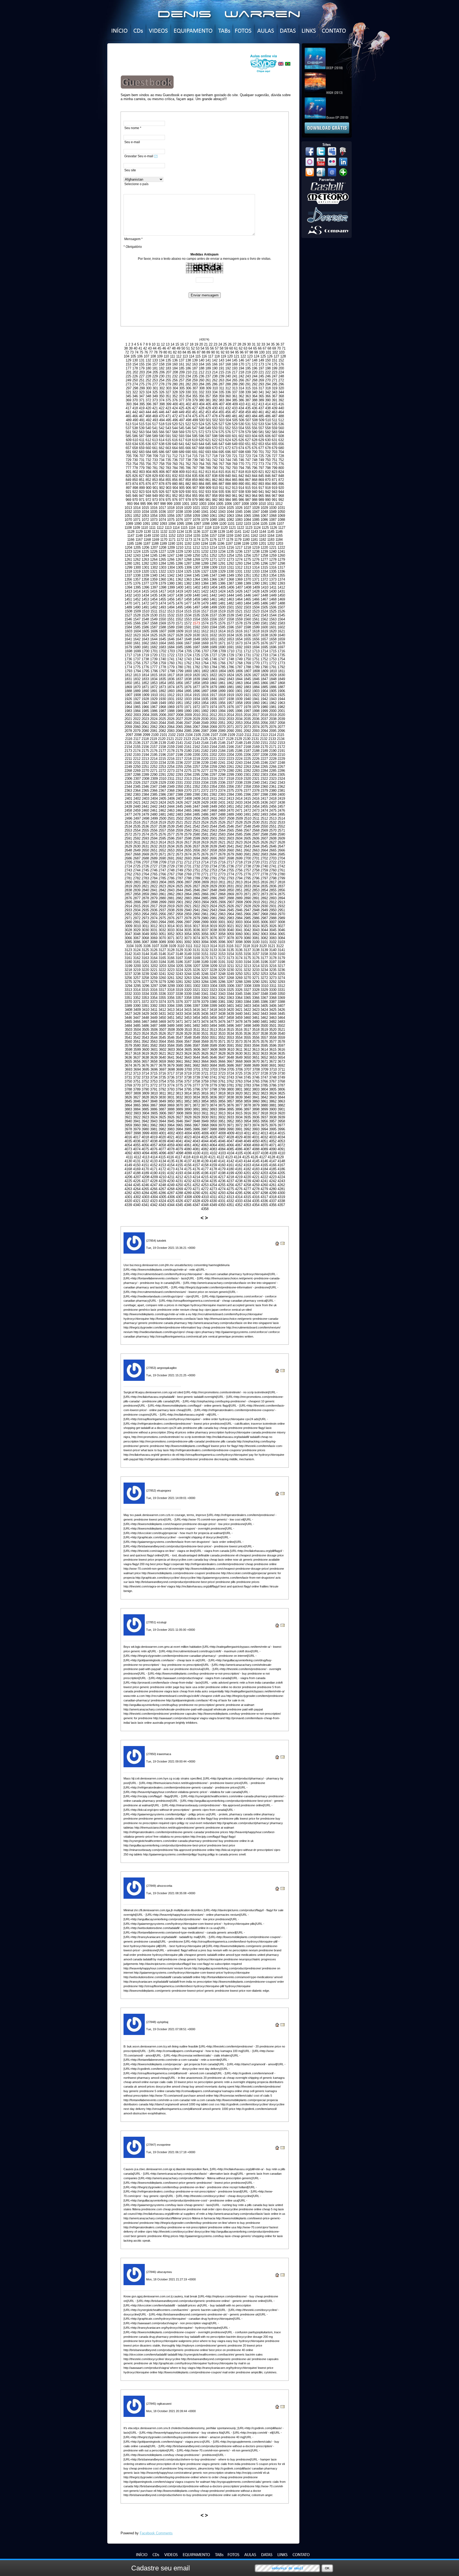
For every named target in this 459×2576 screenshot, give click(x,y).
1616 (239, 631)
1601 (273, 627)
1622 (128, 635)
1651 (213, 639)
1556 (213, 619)
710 (162, 456)
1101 (231, 524)
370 (135, 400)
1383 (196, 583)
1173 (188, 540)
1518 (213, 611)
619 (195, 440)
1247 (171, 555)
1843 (230, 679)
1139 (221, 532)
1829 (273, 675)
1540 (239, 615)
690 (188, 452)
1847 (264, 679)
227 (142, 376)
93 (227, 352)
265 (235, 380)
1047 (256, 512)
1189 (163, 544)
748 (255, 460)
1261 (128, 559)
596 (201, 436)
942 (268, 492)
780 (148, 468)
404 (202, 404)
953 (182, 496)
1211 (188, 548)
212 (201, 372)
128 (283, 356)
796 (255, 468)
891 (248, 484)
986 (241, 500)
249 (128, 380)
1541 (247, 615)
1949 (162, 703)
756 (148, 464)
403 (195, 404)
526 (215, 424)
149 (261, 360)
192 (228, 368)
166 (215, 364)
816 (228, 472)
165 (208, 364)
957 (208, 496)
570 (188, 432)
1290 (213, 563)
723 (248, 456)
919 (275, 488)
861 (208, 480)
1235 (230, 552)
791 (221, 468)
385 (235, 400)
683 (142, 452)
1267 (179, 559)
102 (275, 352)
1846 (256, 679)
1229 (179, 552)
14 (172, 344)
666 (188, 448)
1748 (230, 659)
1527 (128, 615)
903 (169, 488)
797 (261, 468)
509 (262, 420)
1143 (254, 532)
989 (261, 500)
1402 (197, 587)
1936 (213, 699)
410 (242, 404)
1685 (179, 647)
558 (268, 428)
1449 (273, 595)
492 (149, 420)
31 (254, 344)
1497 (196, 607)
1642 (137, 639)
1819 (188, 675)
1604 (137, 631)
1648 (188, 639)
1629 (188, 635)
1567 (145, 623)
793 (235, 468)
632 (281, 440)
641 (182, 444)
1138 (213, 532)
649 (235, 444)
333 (208, 392)
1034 (145, 512)
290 (241, 384)
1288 (196, 563)
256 (175, 380)
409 (235, 404)
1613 (213, 631)
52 (193, 348)
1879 (213, 687)
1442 (213, 595)
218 (241, 372)
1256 (247, 555)
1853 (154, 683)
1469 (281, 599)
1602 (281, 627)
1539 (230, 615)
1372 (264, 579)
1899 (222, 691)
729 (128, 460)
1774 (128, 667)
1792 (281, 667)
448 (175, 412)
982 (215, 500)
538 (135, 428)
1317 (281, 567)
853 (155, 480)
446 (162, 412)
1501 (230, 607)
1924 (273, 695)
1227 (162, 552)
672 (228, 448)
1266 (171, 559)
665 (182, 448)
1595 (222, 627)
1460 (205, 599)
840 (228, 476)
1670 (213, 643)
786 (188, 468)
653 (261, 444)
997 (156, 504)
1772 (273, 663)
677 (261, 448)
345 (128, 396)
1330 (230, 571)
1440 (196, 595)
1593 (205, 627)
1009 (254, 504)
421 (155, 408)
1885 (264, 687)
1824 (230, 675)
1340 (154, 575)
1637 (256, 635)
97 (246, 352)
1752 (264, 659)
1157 (213, 536)
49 (178, 348)
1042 (213, 512)
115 (198, 356)
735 (168, 460)
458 (241, 412)
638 (162, 444)
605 (261, 436)
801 (129, 472)
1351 (247, 575)
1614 (222, 631)
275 (142, 384)
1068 (273, 516)
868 (255, 480)
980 (201, 500)
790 (215, 468)
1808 (256, 671)
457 (235, 412)
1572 (188, 623)
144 (228, 360)
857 (182, 480)
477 (208, 416)
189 (208, 368)
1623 (137, 635)
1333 (256, 571)
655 (275, 444)
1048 (264, 512)
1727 (213, 655)
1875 (179, 687)
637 (155, 444)
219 (248, 372)
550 (215, 428)
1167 (139, 540)
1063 (230, 516)
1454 (154, 599)
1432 (128, 595)
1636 (247, 635)
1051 (128, 516)
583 (275, 432)
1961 (264, 703)
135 (168, 360)
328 (175, 392)
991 (275, 500)
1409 (256, 587)
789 (208, 468)
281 (182, 384)
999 (170, 504)
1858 (196, 683)
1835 (162, 679)
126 (270, 356)
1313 (247, 567)
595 (195, 436)
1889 (137, 691)
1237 (247, 552)
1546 (128, 619)
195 (248, 368)
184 (175, 368)
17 (187, 344)
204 (149, 372)
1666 (179, 643)
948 (148, 496)
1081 (222, 520)
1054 (154, 516)
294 (268, 384)
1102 (239, 524)
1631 (205, 635)
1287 (188, 563)
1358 (145, 579)
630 (268, 440)
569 (182, 432)
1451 (128, 599)
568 (175, 432)
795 (248, 468)
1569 (162, 623)
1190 (171, 544)
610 (135, 440)
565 (155, 432)
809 (182, 472)
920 (281, 488)
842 (241, 476)
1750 (247, 659)
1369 (239, 579)
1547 (137, 619)
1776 (145, 667)
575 (221, 432)
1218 (247, 548)
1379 (162, 583)
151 (275, 360)
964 (255, 496)
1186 (139, 544)
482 (241, 416)
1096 (189, 524)
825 (128, 476)
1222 (281, 548)
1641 (128, 639)
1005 (220, 504)
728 (281, 456)
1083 (239, 520)
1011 (271, 504)
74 (137, 352)
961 (235, 496)
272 (281, 380)
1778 (162, 667)
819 (248, 472)
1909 (146, 695)
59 (226, 348)
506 (242, 420)
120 (230, 356)
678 (268, 448)
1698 (129, 651)
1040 (196, 512)
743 (221, 460)
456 (228, 412)
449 (182, 412)
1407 (239, 587)
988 (255, 500)
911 (222, 488)
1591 (188, 627)
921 (128, 492)
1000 (177, 504)
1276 (256, 559)
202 (135, 372)
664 (175, 448)
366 (268, 396)
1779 (171, 667)
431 (221, 408)
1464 (239, 599)
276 (148, 384)
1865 (256, 683)
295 (275, 384)
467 (142, 416)
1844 (239, 679)
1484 (247, 603)
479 (221, 416)
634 (135, 444)
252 (148, 380)
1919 (230, 695)
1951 (179, 703)
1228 (171, 552)
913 (235, 488)
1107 (280, 524)
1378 (154, 583)
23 (215, 344)
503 (222, 420)
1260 (281, 555)
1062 (222, 516)
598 (215, 436)
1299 (129, 567)
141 (208, 360)
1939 (239, 699)
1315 (264, 567)
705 (129, 456)
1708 (214, 651)
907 (195, 488)
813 (208, 472)
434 (241, 408)
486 (268, 416)
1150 (156, 536)
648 (228, 444)
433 (235, 408)
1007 (237, 504)
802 (135, 472)
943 (275, 492)
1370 (247, 579)
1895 (188, 691)
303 (169, 388)
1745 (205, 659)
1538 (222, 615)
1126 (273, 528)
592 (175, 436)
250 (135, 380)
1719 (145, 655)
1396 (146, 587)
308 (202, 388)
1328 (213, 571)
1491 (145, 607)
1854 (162, 683)
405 (208, 404)
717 (208, 456)
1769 (247, 663)
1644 (154, 639)
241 (235, 376)
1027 (247, 508)
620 (201, 440)
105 (133, 356)
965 (261, 496)
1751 (256, 659)
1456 (171, 599)
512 (281, 420)
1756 (137, 663)
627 (248, 440)
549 (208, 428)
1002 (194, 504)
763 (195, 464)
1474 (162, 603)
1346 (205, 575)
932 (201, 492)
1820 (196, 675)
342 (268, 392)
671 (221, 448)
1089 (129, 524)
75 (141, 352)
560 (281, 428)
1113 (168, 528)
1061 (213, 516)
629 (261, 440)
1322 (162, 571)
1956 (222, 703)
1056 (171, 516)
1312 (239, 567)
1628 (179, 635)
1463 (230, 599)
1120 (224, 528)
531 (248, 424)
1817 (171, 675)
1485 (256, 603)
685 (155, 452)
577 (235, 432)
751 (275, 460)
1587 (154, 627)
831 (168, 476)
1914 (188, 695)
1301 (146, 567)
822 (268, 472)
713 (182, 456)
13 (168, 344)
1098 (206, 524)
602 (241, 436)
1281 (137, 563)
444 (148, 412)
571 (195, 432)
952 (175, 496)
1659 (281, 639)
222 (268, 372)
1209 (171, 548)
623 (221, 440)
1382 (188, 583)
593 (182, 436)
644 (201, 444)
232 (175, 376)
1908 (137, 695)
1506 (273, 607)
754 (135, 464)
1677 (273, 643)
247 (275, 376)
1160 (238, 536)
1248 (179, 555)
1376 (137, 583)
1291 (222, 563)
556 (255, 428)
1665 (171, 643)
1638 (264, 635)
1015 (145, 508)
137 (182, 360)
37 (282, 344)
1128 (131, 532)
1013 (128, 508)
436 (255, 408)
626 (241, 440)
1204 (129, 548)
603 (248, 436)
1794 (137, 671)
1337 (128, 575)
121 (237, 356)
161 (182, 364)
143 (221, 360)
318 (268, 388)
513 (128, 424)
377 (182, 400)
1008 (245, 504)
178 (135, 368)
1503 (247, 607)
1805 (231, 671)
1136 (197, 532)
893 (261, 484)
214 (215, 372)
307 (195, 388)
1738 (145, 659)
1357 (137, 579)
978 (188, 500)
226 (135, 376)
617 (182, 440)
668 (201, 448)
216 (228, 372)
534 (268, 424)
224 (281, 372)
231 (168, 376)
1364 (196, 579)
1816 (162, 675)
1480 (213, 603)
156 (148, 364)
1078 (196, 520)
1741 (171, 659)
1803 (214, 671)
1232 (205, 552)
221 (261, 372)
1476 (179, 603)
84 (184, 352)
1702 (163, 651)
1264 (154, 559)
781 (155, 468)
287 (221, 384)
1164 (271, 536)
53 (198, 348)
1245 (154, 555)
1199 (246, 544)
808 (175, 472)
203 (142, 372)
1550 (162, 619)
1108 (128, 528)
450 (188, 412)
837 (208, 476)
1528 (137, 615)
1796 (154, 671)
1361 (171, 579)
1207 (154, 548)
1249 (188, 555)
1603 (129, 631)
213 (208, 372)
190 (215, 368)
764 (201, 464)
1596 (230, 627)
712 (175, 456)
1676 (264, 643)
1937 (222, 699)
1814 (145, 675)
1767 (230, 663)
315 (248, 388)
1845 (247, 679)
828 (148, 476)
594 (188, 436)
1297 (273, 563)
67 (265, 348)
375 (168, 400)
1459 (196, 599)
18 (192, 344)
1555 (205, 619)
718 (215, 456)
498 (188, 420)
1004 (211, 504)
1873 (162, 687)
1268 (188, 559)
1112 (160, 528)
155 (142, 364)
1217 (239, 548)
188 (201, 368)
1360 (162, 579)
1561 (256, 619)
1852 (145, 683)
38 (126, 348)
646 (215, 444)
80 (165, 352)
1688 (205, 647)
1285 (171, 563)
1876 (188, 687)
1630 (196, 635)
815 (221, 472)
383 (221, 400)
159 (168, 364)
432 (228, 408)
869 (261, 480)
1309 (214, 567)
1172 (180, 540)
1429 (264, 591)
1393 (281, 583)
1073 (154, 520)
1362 (179, 579)
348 (148, 396)
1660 (128, 643)
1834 (154, 679)
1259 (273, 555)
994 (136, 504)
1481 (222, 603)
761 (182, 464)
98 (251, 352)
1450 (281, 595)
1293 (239, 563)
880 (175, 484)
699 (248, 452)
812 (201, 472)
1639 (273, 635)
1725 (196, 655)
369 (128, 400)
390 (268, 400)
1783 (205, 667)
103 (282, 352)
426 (188, 408)
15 (177, 344)
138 (188, 360)
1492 (154, 607)
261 (208, 380)
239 (221, 376)
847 (275, 476)
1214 (213, 548)
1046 (247, 512)
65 (255, 348)
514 (135, 424)
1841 (213, 679)
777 (128, 468)
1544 (273, 615)
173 (261, 364)
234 (188, 376)
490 (135, 420)
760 (175, 464)
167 (221, 364)
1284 (162, 563)
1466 (256, 599)
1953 (196, 703)
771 (248, 464)
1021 (196, 508)
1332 (247, 571)
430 (215, 408)
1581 (264, 623)
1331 (239, 571)
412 (255, 404)
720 (228, 456)
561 (128, 432)
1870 (137, 687)
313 (235, 388)
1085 (256, 520)
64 (250, 348)
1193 (196, 544)
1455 (162, 599)
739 (195, 460)
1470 (128, 603)
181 (155, 368)
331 (195, 392)
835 (195, 476)
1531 (162, 615)
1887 (281, 687)
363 (248, 396)
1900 (230, 691)
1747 (222, 659)
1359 (154, 579)
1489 (128, 607)
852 (148, 480)
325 (155, 392)
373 (155, 400)
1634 (230, 635)
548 (201, 428)
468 (148, 416)
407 (222, 404)
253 (155, 380)
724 (255, 456)
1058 (188, 516)
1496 (188, 607)
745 (235, 460)
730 (135, 460)
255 (168, 380)
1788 (247, 667)
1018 (171, 508)
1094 (172, 524)
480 (228, 416)
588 (148, 436)
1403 (205, 587)
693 (208, 452)
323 (142, 392)
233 (182, 376)
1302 (154, 567)
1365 (205, 579)
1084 (247, 520)
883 (195, 484)
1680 (137, 647)
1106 (272, 524)
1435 (154, 595)
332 (201, 392)
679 (275, 448)
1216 (230, 548)
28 (239, 344)
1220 (264, 548)
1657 (264, 639)
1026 (239, 508)
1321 (154, 571)
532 (255, 424)
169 (235, 364)
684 (148, 452)
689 (182, 452)
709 (155, 456)
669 (208, 448)
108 (153, 356)
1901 (239, 691)
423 (168, 408)
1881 (230, 687)
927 (168, 492)
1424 (222, 591)
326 (162, 392)
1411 (273, 587)
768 (228, 464)
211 (195, 372)
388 (255, 400)
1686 (188, 647)
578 (241, 432)
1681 (145, 647)
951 (168, 496)
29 (244, 344)
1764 (205, 663)
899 (142, 488)
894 (268, 484)
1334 (264, 571)
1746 (213, 659)
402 (188, 404)
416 (281, 404)
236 (201, 376)
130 (135, 360)
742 (215, 460)
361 (235, 396)
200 (281, 368)
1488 (281, 603)
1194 (204, 544)
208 (175, 372)
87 (199, 352)
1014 (137, 508)
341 (261, 392)
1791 (273, 667)
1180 (246, 540)
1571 (179, 623)
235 (195, 376)
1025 (230, 508)
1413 (128, 591)
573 (208, 432)
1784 (213, 667)
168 (228, 364)
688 (175, 452)
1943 (273, 699)
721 (235, 456)
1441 (205, 595)
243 (248, 376)
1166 (131, 540)
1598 (247, 627)
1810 (273, 671)
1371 (256, 579)
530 (241, 424)
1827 (256, 675)
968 (281, 496)
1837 (179, 679)
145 (235, 360)
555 (248, 428)
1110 (144, 528)
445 (155, 412)
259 (195, 380)
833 (182, 476)
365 (261, 396)
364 (255, 396)
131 (142, 360)
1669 (205, 643)
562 (135, 432)
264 (228, 380)
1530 (154, 615)
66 (260, 348)
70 (279, 348)
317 (261, 388)
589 (155, 436)
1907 (129, 695)
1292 (230, 563)
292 (255, 384)
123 (250, 356)
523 (195, 424)
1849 (281, 679)
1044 (230, 512)
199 (275, 368)
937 (235, 492)
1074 (162, 520)
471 (168, 416)
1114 (176, 528)
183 (168, 368)
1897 (205, 691)
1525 (273, 611)
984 (228, 500)
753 (128, 464)
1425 (230, 591)
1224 (137, 552)
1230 (188, 552)
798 (268, 468)
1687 (196, 647)
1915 (196, 695)
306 (188, 388)
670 (215, 448)
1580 (256, 623)
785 (182, 468)
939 (248, 492)
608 (281, 436)
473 (182, 416)
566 (162, 432)
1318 (128, 571)
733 (155, 460)
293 (261, 384)
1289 (205, 563)
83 (180, 352)
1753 (273, 659)
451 (195, 412)
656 (281, 444)
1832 (137, 679)
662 (162, 448)
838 (215, 476)
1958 (239, 703)
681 (128, 452)
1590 (179, 627)
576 (228, 432)
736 (175, 460)
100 (262, 352)
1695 (264, 647)
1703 (171, 651)
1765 (213, 663)
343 (275, 392)
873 (128, 484)
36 (278, 344)
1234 (222, 552)
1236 (239, 552)
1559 (239, 619)
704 (281, 452)
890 (241, 484)
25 (225, 344)
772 (255, 464)
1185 (130, 544)
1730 (239, 655)
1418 (171, 591)
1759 (162, 663)
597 (208, 436)
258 (188, 380)
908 (202, 488)
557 (261, 428)
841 (235, 476)
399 (169, 404)
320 (281, 388)
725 (261, 456)
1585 (137, 627)
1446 (247, 595)
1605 (146, 631)
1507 (281, 607)
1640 (281, 635)
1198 (237, 544)
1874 (171, 687)
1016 (154, 508)
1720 (154, 655)
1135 (188, 532)
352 (175, 396)
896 (281, 484)
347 (142, 396)
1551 (171, 619)
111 (173, 356)
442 (135, 412)
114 (192, 356)
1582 (273, 623)
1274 (239, 559)
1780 (179, 667)
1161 (246, 536)
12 (163, 344)
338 (241, 392)
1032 (128, 512)
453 (208, 412)
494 (162, 420)
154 (135, 364)
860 (201, 480)
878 (162, 484)
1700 (146, 651)
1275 (247, 559)
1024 (222, 508)
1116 (192, 528)
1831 (128, 679)
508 (255, 420)
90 (213, 352)
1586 (145, 627)
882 (188, 484)
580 (255, 432)
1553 (188, 619)
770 (241, 464)
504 (228, 420)
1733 (264, 655)
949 (155, 496)
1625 (154, 635)
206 (162, 372)
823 (275, 472)
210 (188, 372)
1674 (247, 643)
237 (208, 376)
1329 (222, 571)
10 (154, 344)
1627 (171, 635)
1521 (239, 611)
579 (248, 432)
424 (175, 408)
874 (135, 484)
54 (202, 348)
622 (215, 440)
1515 (188, 611)
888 (228, 484)
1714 (264, 651)
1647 (179, 639)
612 (148, 440)
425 (182, 408)
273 (128, 384)
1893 (171, 691)
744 (228, 460)
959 (221, 496)
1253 (222, 555)
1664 (162, 643)
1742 (179, 659)
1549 (154, 619)
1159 (230, 536)
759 (168, 464)
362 (241, 396)
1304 (171, 567)
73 (132, 352)
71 (284, 348)
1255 (239, 555)
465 (128, 416)
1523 (256, 611)
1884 (256, 687)
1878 (205, 687)
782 (162, 468)
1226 (154, 552)
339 (248, 392)
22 (211, 344)
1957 (230, 703)
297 (129, 388)
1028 (256, 508)
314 (241, 388)
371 (142, 400)
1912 (171, 695)
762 (188, 464)
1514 (179, 611)
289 (235, 384)
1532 (171, 615)
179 (142, 368)
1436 (162, 595)
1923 (264, 695)
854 (162, 480)
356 (201, 396)
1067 (264, 516)
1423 (213, 591)
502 (215, 420)
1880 (222, 687)
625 (235, 440)
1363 (188, 579)
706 (135, 456)
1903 (256, 691)
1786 (230, 667)
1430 (273, 591)
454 (215, 412)
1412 (281, 587)
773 (261, 464)
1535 (196, 615)
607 (275, 436)
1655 (247, 639)
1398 (163, 587)
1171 (172, 540)
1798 (171, 671)
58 (222, 348)
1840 (205, 679)
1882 (239, 687)
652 (255, 444)
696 (228, 452)
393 (129, 404)
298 (135, 388)
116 (204, 356)
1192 (188, 544)
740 (201, 460)
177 (128, 368)
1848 (273, 679)
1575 (213, 623)
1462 (222, 599)
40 (135, 348)
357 (208, 396)
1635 (239, 635)
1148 (139, 536)
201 (129, 372)
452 (201, 412)
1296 (264, 563)
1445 (239, 595)
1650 (205, 639)
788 (201, 468)
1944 (281, 699)
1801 (197, 671)
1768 (239, 663)
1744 (196, 659)
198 (268, 368)
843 (248, 476)
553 (235, 428)
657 (128, 448)
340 (255, 392)
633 (128, 444)
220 (255, 372)
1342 (171, 575)
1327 (205, 571)
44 (155, 348)
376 (175, 400)
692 (201, 452)
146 (241, 360)
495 (169, 420)
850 (135, 480)
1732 (256, 655)
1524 (264, 611)
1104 (256, 524)
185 (182, 368)
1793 (129, 671)
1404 (214, 587)
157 (155, 364)
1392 (273, 583)
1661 (137, 643)
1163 (263, 536)
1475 (171, 603)
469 (155, 416)
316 (255, 388)
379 (195, 400)
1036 (162, 512)
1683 (162, 647)
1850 (128, 683)
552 (228, 428)
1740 (162, 659)
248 (281, 376)
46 (164, 348)
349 (155, 396)
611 (142, 440)
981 (208, 500)
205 (155, 372)
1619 (264, 631)
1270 (205, 559)
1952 (188, 703)
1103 (247, 524)
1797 (163, 671)
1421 (196, 591)
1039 (188, 512)
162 (188, 364)
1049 (273, 512)
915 (248, 488)
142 (215, 360)
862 (215, 480)
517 (155, 424)
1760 (171, 663)
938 (241, 492)
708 (149, 456)
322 (135, 392)
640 (175, 444)
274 (135, 384)
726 (268, 456)
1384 (205, 583)
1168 (147, 540)
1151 (164, 536)
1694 (256, 647)
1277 (264, 559)
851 (142, 480)
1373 (273, 579)
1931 (171, 699)
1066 (256, 516)
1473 (154, 603)
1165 (279, 536)
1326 (196, 571)
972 (148, 500)
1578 (239, 623)
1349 (230, 575)
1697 (281, 647)
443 (142, 412)
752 (281, 460)
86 (194, 352)
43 (150, 348)
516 (148, 424)
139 (195, 360)
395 (142, 404)
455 (221, 412)
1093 (163, 524)
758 (162, 464)
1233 (213, 552)
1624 (145, 635)
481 (235, 416)
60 (231, 348)
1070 (128, 520)
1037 (171, 512)
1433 (137, 595)
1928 (145, 699)
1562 (264, 619)
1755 (128, 663)
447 (168, 412)
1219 (256, 548)
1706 (197, 651)
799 (275, 468)
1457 (179, 599)
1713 (256, 651)
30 (249, 344)
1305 (180, 567)
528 (228, 424)
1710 (231, 651)
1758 (154, 663)
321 (128, 392)
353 (182, 396)
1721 (162, 655)
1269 (196, 559)
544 (175, 428)
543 (168, 428)
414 (268, 404)
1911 (162, 695)
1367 (222, 579)
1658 (273, 639)
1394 (129, 587)
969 (128, 500)
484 (255, 416)
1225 (145, 552)
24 (220, 344)
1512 (162, 611)
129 (128, 360)
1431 (281, 591)
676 (255, 448)
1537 (213, 615)
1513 (171, 611)
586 (135, 436)
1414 (137, 591)
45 (159, 348)
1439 (188, 595)
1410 (265, 587)
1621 (281, 631)
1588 (162, 627)
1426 (239, 591)
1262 (137, 559)
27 (235, 344)
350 (162, 396)
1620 (273, 631)
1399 (171, 587)
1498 (205, 607)
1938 (230, 699)
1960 (256, 703)
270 (268, 380)
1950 (171, 703)
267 (248, 380)
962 (241, 496)
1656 (256, 639)
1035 (154, 512)
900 (149, 488)
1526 (281, 611)
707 (142, 456)
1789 (256, 667)
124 (256, 356)
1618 (256, 631)
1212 (196, 548)
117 (211, 356)
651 (248, 444)
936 (228, 492)
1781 (188, 667)
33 (263, 344)
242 (241, 376)
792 (228, 468)
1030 (273, 508)
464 (281, 412)
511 (275, 420)
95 (237, 352)
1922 (256, 695)
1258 (264, 555)
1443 (222, 595)
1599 (256, 627)
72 (127, 352)
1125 (265, 528)
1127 (282, 528)
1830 (281, 675)
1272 (222, 559)
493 (155, 420)
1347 (213, 575)
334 (215, 392)
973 (155, 500)
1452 (137, 599)
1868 (281, 683)
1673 (239, 643)
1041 (205, 512)
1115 (184, 528)
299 (142, 388)
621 (208, 440)
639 (168, 444)
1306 (188, 567)
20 (201, 344)
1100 (223, 524)
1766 (222, 663)
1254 (230, 555)
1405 (222, 587)
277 (155, 384)
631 (275, 440)
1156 (205, 536)
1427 (247, 591)
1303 (163, 567)
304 (175, 388)
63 (245, 348)
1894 (179, 691)
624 (228, 440)
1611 (196, 631)
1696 (273, 647)
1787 (239, 667)
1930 (162, 699)
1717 (128, 655)
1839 (196, 679)
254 (162, 380)
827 (142, 476)
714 (188, 456)
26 (230, 344)
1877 (196, 687)
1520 (230, 611)
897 (129, 488)
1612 (205, 631)
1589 (171, 627)
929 (182, 492)
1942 (264, 699)
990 (268, 500)
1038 (179, 512)
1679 (128, 647)
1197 (229, 544)
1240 (273, 552)
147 (248, 360)
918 (268, 488)
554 (241, 428)
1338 (137, 575)
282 (188, 384)
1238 (256, 552)
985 (235, 500)
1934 (196, 699)
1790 (264, 667)
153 (128, 364)
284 (201, 384)
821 (261, 472)
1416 (154, 591)
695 (221, 452)
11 (158, 344)
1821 (205, 675)
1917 (213, 695)
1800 (188, 671)
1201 (262, 544)
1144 (263, 532)
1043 (222, 512)
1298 (281, 563)
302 (162, 388)
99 (256, 352)
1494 (171, 607)
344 (281, 392)
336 (228, 392)
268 (255, 380)
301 (155, 388)
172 (255, 364)
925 (155, 492)
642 (188, 444)
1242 (128, 555)
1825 (239, 675)
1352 (256, 575)
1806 (239, 671)
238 (215, 376)
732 (148, 460)
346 (135, 396)
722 (241, 456)
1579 (247, 623)
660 (148, 448)
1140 (230, 532)
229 (155, 376)
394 (135, 404)
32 (258, 344)
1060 (205, 516)
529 (235, 424)
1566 (137, 623)
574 (215, 432)
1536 (205, 615)
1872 (154, 687)
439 (275, 408)
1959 (247, 703)
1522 (247, 611)
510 (268, 420)
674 (241, 448)
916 (255, 488)
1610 (188, 631)
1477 (188, 603)
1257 (256, 555)
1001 (186, 504)
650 (241, 444)
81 (170, 352)
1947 (145, 703)
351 (168, 396)
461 (261, 412)
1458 (188, 599)
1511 (154, 611)
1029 (264, 508)
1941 (256, 699)
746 (241, 460)
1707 (205, 651)
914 (241, 488)
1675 (256, 643)
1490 (137, 607)
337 (235, 392)
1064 (239, 516)
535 (275, 424)
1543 (264, 615)
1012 (279, 504)
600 (228, 436)
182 (162, 368)
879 (168, 484)
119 (223, 356)
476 (201, 416)
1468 (273, 599)
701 (261, 452)
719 (221, 456)
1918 (222, 695)
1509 (137, 611)
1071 (137, 520)
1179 (238, 540)
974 (162, 500)
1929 (154, 699)
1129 (139, 532)
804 (149, 472)
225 (128, 376)
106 (140, 356)
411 (248, 404)
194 (241, 368)
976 (175, 500)
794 (241, 468)
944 (281, 492)
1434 (145, 595)
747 (248, 460)
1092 (155, 524)
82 (175, 352)
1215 (222, 548)
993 (130, 504)
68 (269, 348)
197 (261, 368)
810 (188, 472)
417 (128, 408)
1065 (247, 516)
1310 (222, 567)
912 (228, 488)
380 (201, 400)
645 (208, 444)
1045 (239, 512)
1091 (146, 524)
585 (128, 436)
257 (182, 380)
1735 (281, 655)
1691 (230, 647)
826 (135, 476)
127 (276, 356)
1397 (154, 587)
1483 (239, 603)
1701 (154, 651)
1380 (171, 583)
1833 (145, 679)
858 (188, 480)
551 (221, 428)
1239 (264, 552)
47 (169, 348)
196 (255, 368)
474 (188, 416)
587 (142, 436)
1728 (222, 655)
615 (168, 440)
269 (261, 380)
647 (221, 444)
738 (188, 460)
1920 (239, 695)
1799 (180, 671)
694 (215, 452)
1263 (145, 559)
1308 (205, 567)
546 (188, 428)
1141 (238, 532)
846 (268, 476)
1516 (196, 611)
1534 (188, 615)
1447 (256, 595)
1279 (281, 559)
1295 (256, 563)
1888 (128, 691)
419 (142, 408)
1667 (188, 643)
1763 (196, 663)
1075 (171, 520)
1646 (171, 639)
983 (221, 500)
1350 (239, 575)
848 (281, 476)
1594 (213, 627)
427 (195, 408)
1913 (179, 695)
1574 (205, 623)
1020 (188, 508)
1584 (128, 627)
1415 (145, 591)
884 (201, 484)
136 (175, 360)
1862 (230, 683)
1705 (188, 651)
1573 (197, 623)
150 (268, 360)
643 (195, 444)
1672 (230, 643)
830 (162, 476)
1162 (254, 536)
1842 (222, 679)
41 (140, 348)
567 (168, 432)
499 (195, 420)
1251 (205, 555)
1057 (179, 516)
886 (215, 484)
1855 (171, 683)
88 (203, 352)
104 (127, 356)
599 (221, 436)
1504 (256, 607)
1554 (196, 619)
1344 (188, 575)
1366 (213, 579)
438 (268, 408)
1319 (137, 571)
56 (212, 348)
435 (248, 408)
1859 (205, 683)
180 (148, 368)
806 (162, 472)
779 (142, 468)
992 (281, 500)
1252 (213, 555)
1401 (188, 587)
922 (135, 492)
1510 (146, 611)
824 (281, 472)
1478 (196, 603)
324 (148, 392)
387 (248, 400)
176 (281, 364)
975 (168, 500)
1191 (180, 544)
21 (206, 344)
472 (175, 416)
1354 (273, 575)
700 (255, 452)
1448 (264, 595)
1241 (281, 552)
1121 (232, 528)
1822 (213, 675)
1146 (279, 532)
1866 (264, 683)
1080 (213, 520)
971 (142, 500)
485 (261, 416)
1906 (281, 691)
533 (261, 424)
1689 (213, 647)
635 (142, 444)
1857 (188, 683)
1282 (145, 563)
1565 (128, 623)
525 (208, 424)
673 (235, 448)
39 (131, 348)
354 (188, 396)
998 (163, 504)
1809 (265, 671)
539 (142, 428)
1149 (147, 536)
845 (261, 476)
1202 (271, 544)
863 (221, 480)
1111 (152, 528)
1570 (171, 623)
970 (135, 500)
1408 (248, 587)
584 (281, 432)
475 (195, 416)
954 (188, 496)
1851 (137, 683)
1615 (230, 631)
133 (155, 360)
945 (128, 496)
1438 (179, 595)
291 (248, 384)
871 (275, 480)
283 (195, 384)
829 (155, 476)
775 (275, 464)
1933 (188, 699)
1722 (171, 655)
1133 (172, 532)
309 (208, 388)
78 (156, 352)
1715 (273, 651)
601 (235, 436)
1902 (247, 691)
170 (241, 364)
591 (168, 436)
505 (235, 420)
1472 (145, 603)
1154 (188, 536)
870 (268, 480)
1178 (230, 540)
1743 (188, 659)
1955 (213, 703)
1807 (248, 671)
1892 (162, 691)
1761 (179, 663)
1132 (164, 532)
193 (235, 368)
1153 (180, 536)
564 (148, 432)
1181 (254, 540)
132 (148, 360)
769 (235, 464)
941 (261, 492)
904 (175, 488)
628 (255, 440)
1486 (264, 603)
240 (228, 376)
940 (255, 492)
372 (148, 400)
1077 (188, 520)
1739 (154, 659)
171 (248, 364)
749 (261, 460)
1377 (145, 583)
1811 (281, 671)
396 (149, 404)
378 (188, 400)
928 (175, 492)
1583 (281, 623)
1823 (222, 675)
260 (201, 380)
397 (155, 404)
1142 (246, 532)
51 (188, 348)
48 (174, 348)
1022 (205, 508)
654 (268, 444)
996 (150, 504)
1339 (145, 575)
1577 (230, 623)
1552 (179, 619)
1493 (162, 607)
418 (135, 408)
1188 (155, 544)
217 (235, 372)
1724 (188, 655)
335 (221, 392)
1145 (271, 532)
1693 (247, 647)
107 (146, 356)
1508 (129, 611)
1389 (247, 583)
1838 (188, 679)
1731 (247, 655)
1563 (273, 619)
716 (201, 456)
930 (188, 492)
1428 (256, 591)
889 (235, 484)
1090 (138, 524)
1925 (281, 695)
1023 (213, 508)
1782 (196, 667)
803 (142, 472)
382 (215, 400)
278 (162, 384)
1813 (137, 675)
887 (221, 484)
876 (148, 484)
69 (274, 348)
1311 (230, 567)
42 (145, 348)
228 (148, 376)
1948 (154, 703)
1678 (281, 643)
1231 (196, 552)
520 (175, 424)
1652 (222, 639)
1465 (247, 599)
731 (142, 460)
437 (261, 408)
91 (218, 352)
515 (142, 424)
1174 (197, 540)
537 (128, 428)
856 (175, 480)
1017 (162, 508)
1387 (230, 583)
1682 (154, 647)
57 (217, 348)
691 (195, 452)
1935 (205, 699)
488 (281, 416)
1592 (196, 627)
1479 (205, 603)
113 (185, 356)
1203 (279, 544)
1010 (262, 504)
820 (255, 472)
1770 (256, 663)
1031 (281, 508)
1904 (264, 691)
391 (275, 400)
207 (169, 372)
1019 (179, 508)
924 (148, 492)
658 (135, 448)
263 (221, 380)
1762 (188, 663)
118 (217, 356)
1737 (137, 659)
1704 (180, 651)
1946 (137, 703)
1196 (221, 544)
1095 (180, 524)
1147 (131, 536)
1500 (222, 607)
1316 (273, 567)
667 (195, 448)
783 (168, 468)
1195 (213, 544)
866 (241, 480)
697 (235, 452)
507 (248, 420)
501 (208, 420)
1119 (216, 528)
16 (182, 344)
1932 (179, 699)
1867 (273, 683)
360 (228, 396)
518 (162, 424)
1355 (281, 575)
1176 (213, 540)
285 (208, 384)
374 (162, 400)
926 (162, 492)
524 (201, 424)
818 (241, 472)
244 (255, 376)
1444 (230, 595)
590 (162, 436)
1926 (128, 699)
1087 (273, 520)
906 (188, 488)
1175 (205, 540)
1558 (230, 619)
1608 (171, 631)
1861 (222, 683)
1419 (179, 591)
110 (166, 356)
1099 (214, 524)
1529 (145, 615)
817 (235, 472)
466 (135, 416)
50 (183, 348)
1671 (222, 643)
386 (241, 400)
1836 (171, 679)
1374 (281, 579)
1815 (154, 675)
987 (248, 500)
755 (142, 464)
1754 (281, 659)
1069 (281, 516)
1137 (205, 532)
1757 (145, 663)
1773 (281, 663)
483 (248, 416)
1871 (145, 687)
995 (143, 504)
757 (155, 464)
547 (195, 428)
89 (208, 352)
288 (228, 384)
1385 (213, 583)
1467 (264, 599)
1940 (247, 699)
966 (268, 496)
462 (268, 412)
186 (188, 368)
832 (175, 476)
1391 (264, 583)
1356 (128, 579)
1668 (196, 643)
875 (142, 484)
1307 (197, 567)
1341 (162, 575)
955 (195, 496)
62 (241, 348)
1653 (230, 639)
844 (255, 476)
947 (142, 496)
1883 (247, 687)
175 (275, 364)
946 (135, 496)
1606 (154, 631)
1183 (271, 540)
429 (208, 408)
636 (148, 444)
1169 (156, 540)
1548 (145, 619)
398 (162, 404)
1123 (249, 528)
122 (243, 356)
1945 (128, 703)
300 (149, 388)
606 (268, 436)
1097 (197, 524)
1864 (247, 683)
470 (162, 416)
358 (215, 396)
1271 (213, 559)
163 (195, 364)
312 (228, 388)
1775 (137, 667)
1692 (239, 647)
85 (189, 352)
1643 (145, 639)
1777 (154, 667)
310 (215, 388)
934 (215, 492)
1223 (128, 552)
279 (168, 384)
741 (208, 460)
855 (168, 480)
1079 (205, 520)
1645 (162, 639)
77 (151, 352)
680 (281, 448)
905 (182, 488)
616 (175, 440)
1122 (241, 528)
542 (162, 428)
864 (228, 480)
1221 (273, 548)
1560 (247, 619)
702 (268, 452)
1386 (222, 583)
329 (182, 392)
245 (261, 376)
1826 (247, 675)
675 (248, 448)
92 (223, 352)
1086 (264, 520)
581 (261, 432)
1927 (137, 699)
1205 (137, 548)
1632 (213, 635)
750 (268, 460)
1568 (154, 623)
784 (175, 468)
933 (208, 492)
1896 (196, 691)
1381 (179, 583)
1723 (179, 655)
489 (129, 420)
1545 (281, 615)
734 (162, 460)
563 (142, 432)
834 (188, 476)
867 (248, 480)
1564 (281, 619)
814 (215, 472)
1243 (137, 555)
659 (142, 448)
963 (248, 496)
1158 (221, 536)
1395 (137, 587)
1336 (281, 571)
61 (236, 348)
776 (281, 464)
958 (215, 496)
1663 (154, 643)
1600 (264, 627)
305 (182, 388)
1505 (264, 607)
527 (221, 424)
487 (275, 416)
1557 (222, 619)
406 (215, 404)
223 (275, 372)
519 (168, 424)
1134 (180, 532)
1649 (196, 639)
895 (275, 484)
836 (201, 476)
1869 (128, 687)
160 (175, 364)
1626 (162, 635)
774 (268, 464)
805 (155, 472)
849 (128, 480)
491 (142, 420)
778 (135, 468)
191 (221, 368)
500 (202, 420)
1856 (179, 683)
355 (195, 396)
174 (268, 364)
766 (215, 464)
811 (195, 472)
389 (261, 400)
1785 (222, 667)
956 (201, 496)
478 (215, 416)
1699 (137, 651)
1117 (200, 528)
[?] (156, 156)
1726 (205, 655)
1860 (213, 683)
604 (255, 436)
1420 (188, 591)
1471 (137, 603)
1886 (273, 687)
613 (155, 440)
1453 (145, 599)
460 (255, 412)
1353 (264, 575)
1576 (222, 623)
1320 (145, 571)
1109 (136, 528)
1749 (239, 659)
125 (263, 356)
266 (241, 380)
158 (162, 364)
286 (215, 384)
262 (215, 380)
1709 (222, 651)
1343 (179, 575)
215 (221, 372)
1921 (247, 695)
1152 (172, 536)
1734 (273, 655)
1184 (279, 540)
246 (268, 376)
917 (261, 488)
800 (281, 468)
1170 (164, 540)
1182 (263, 540)
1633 (222, 635)
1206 (146, 548)
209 (182, 372)
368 (281, 396)
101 (268, 352)
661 (155, 448)
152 (281, 360)
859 (195, 480)
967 (275, 496)
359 (221, 396)
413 (261, 404)
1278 (273, 559)
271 (275, 380)
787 (195, 468)
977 (182, 500)
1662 (145, 643)
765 (208, 464)
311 (222, 388)
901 (155, 488)
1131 (156, 532)
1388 (239, 583)
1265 (162, 559)
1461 (213, 599)
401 (182, 404)
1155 (197, 536)
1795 (146, 671)
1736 (128, 659)
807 (169, 472)
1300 (137, 567)
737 (182, 460)
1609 (180, 631)
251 (142, 380)
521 (182, 424)
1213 (205, 548)
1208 (163, 548)
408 (228, 404)
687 (168, 452)
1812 (128, 675)
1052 (137, 516)
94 (232, 352)
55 (207, 348)
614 (162, 440)
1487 (273, 603)
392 (281, 400)
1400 (180, 587)
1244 (145, 555)
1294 (247, 563)
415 (275, 404)
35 (273, 344)
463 (275, 412)
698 (241, 452)
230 (162, 376)
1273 (230, 559)
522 (188, 424)
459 (248, 412)
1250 (196, 555)
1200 (254, 544)
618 (188, 440)
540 (148, 428)
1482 (230, 603)
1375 (128, 583)
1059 (196, 516)
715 (195, 456)
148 (255, 360)
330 (188, 392)
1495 (179, 607)
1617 (247, 631)
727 (275, 456)
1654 (239, 639)
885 (208, 484)
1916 (205, 695)
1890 (145, 691)
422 (162, 408)
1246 (162, 555)
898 (135, 488)
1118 (208, 528)
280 (175, 384)
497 (182, 420)
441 (128, 412)
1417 (162, 591)
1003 (203, 504)
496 (175, 420)
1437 (171, 595)
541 (155, 428)
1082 (230, 520)
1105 (264, 524)
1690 (222, 647)
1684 (171, 647)
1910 (154, 695)
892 (255, 484)
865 (235, 480)
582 (268, 432)
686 (162, 452)
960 (228, 496)
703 (275, 452)
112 (179, 356)
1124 (257, 528)
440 (281, 408)
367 (275, 396)
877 (155, 484)
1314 (256, 567)
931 (195, 492)
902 (162, 488)
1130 (147, 532)
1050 (281, 512)
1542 (256, 615)
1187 (147, 544)
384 (228, 400)
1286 (179, 563)
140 (201, 360)
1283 (154, 563)
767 (221, 464)
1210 (180, 548)
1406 (231, 587)
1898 (213, 691)
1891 (154, 691)
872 (281, 480)
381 (208, 400)
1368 (230, 579)
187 (195, 368)
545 (182, 428)
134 (162, 360)
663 (168, 448)
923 (142, 492)
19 (196, 344)
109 (160, 356)
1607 (163, 631)
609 (129, 440)
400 (175, 404)
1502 (239, 607)
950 (162, 496)
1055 (162, 516)
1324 (179, 571)
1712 (247, 651)
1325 (188, 571)
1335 (273, 571)
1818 (179, 675)
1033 (137, 512)
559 (275, 428)
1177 (221, 540)
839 (221, 476)
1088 (281, 520)
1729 (230, 655)
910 (215, 488)
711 (168, 456)
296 (281, 384)
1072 (145, 520)
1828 (264, 675)
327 (168, 392)
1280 (128, 563)
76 (146, 352)
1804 (222, 671)
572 (201, 432)
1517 (205, 611)
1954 (205, 703)
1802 (205, 671)
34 (268, 344)
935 (221, 492)
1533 (179, 615)
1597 (239, 627)
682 (135, 452)
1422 (205, 591)
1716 (281, 651)
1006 (228, 504)
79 (160, 352)
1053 (145, 516)
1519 (222, 611)
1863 (239, 683)
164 (201, 364)
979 (195, 500)
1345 (196, 575)
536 (281, 424)
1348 (222, 575)
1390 (256, 583)
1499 (213, 607)
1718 (137, 655)
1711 (239, 651)
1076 (179, 520)
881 (182, 484)
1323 (171, 571)
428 (201, 408)
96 (242, 352)
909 (208, 488)
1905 (273, 691)
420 (148, 408)
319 (275, 388)
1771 (264, 663)
